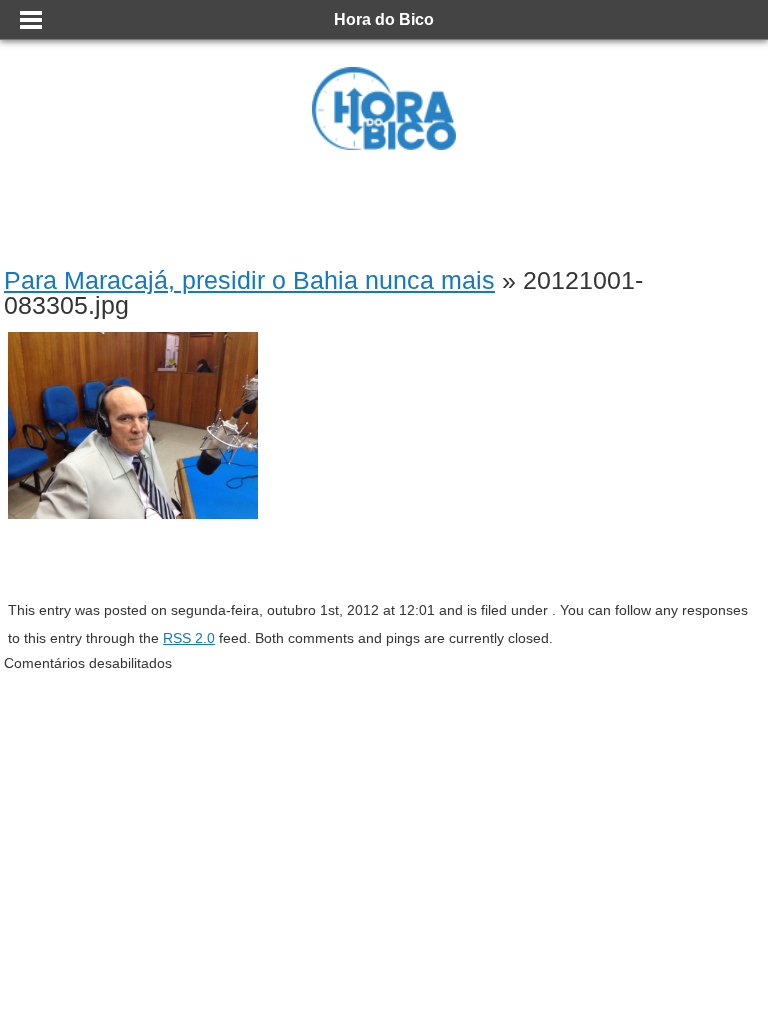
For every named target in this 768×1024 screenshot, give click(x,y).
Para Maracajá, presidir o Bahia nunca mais (249, 280)
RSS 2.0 (189, 638)
